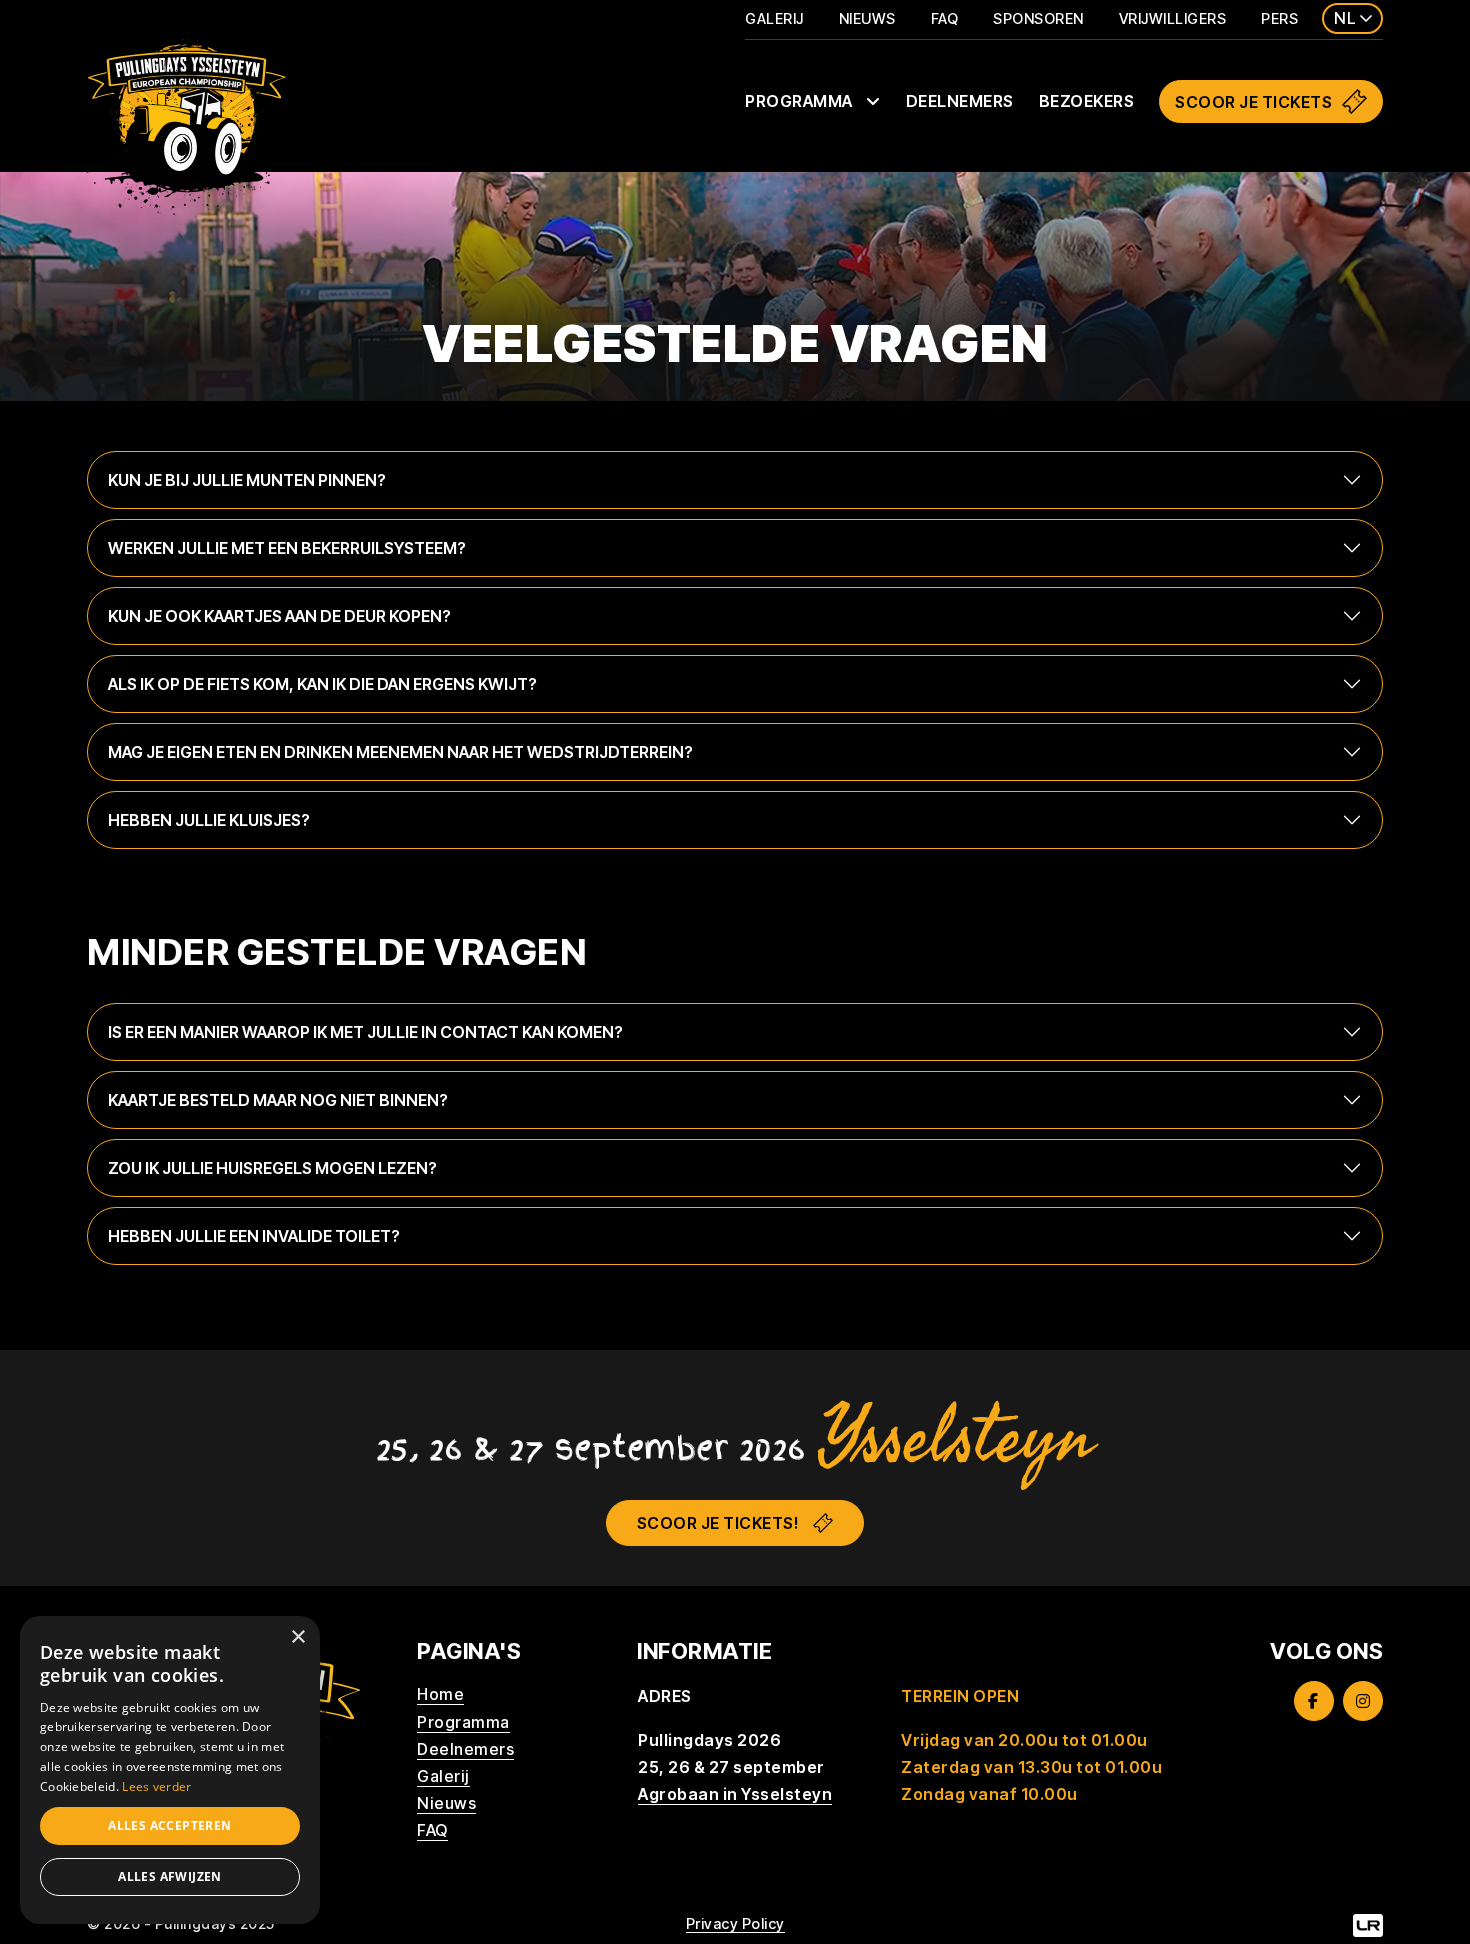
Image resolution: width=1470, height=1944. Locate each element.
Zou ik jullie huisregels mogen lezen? (272, 1168)
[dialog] (170, 1770)
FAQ (945, 18)
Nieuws (867, 18)
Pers (1279, 18)
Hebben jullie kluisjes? (209, 820)
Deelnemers (960, 101)
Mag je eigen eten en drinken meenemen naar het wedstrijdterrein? (400, 752)
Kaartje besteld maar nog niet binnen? (278, 1100)
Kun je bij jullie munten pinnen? (247, 480)
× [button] (297, 1637)
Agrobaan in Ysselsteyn (735, 1794)
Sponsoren (1038, 18)
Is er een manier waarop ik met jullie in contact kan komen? (365, 1032)
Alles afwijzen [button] (170, 1876)
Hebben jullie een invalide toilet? (254, 1236)
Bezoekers (1087, 101)
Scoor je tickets (1253, 102)
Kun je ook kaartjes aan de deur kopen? (279, 616)
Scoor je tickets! (718, 1523)
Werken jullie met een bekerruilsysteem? (287, 548)
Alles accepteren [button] (169, 1825)
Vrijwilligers (1173, 18)
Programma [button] (800, 101)
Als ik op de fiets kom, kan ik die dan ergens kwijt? (322, 684)
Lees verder (156, 1786)
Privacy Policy (735, 1923)
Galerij (774, 18)
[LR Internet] (1368, 1924)
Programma (463, 1722)
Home (440, 1694)
